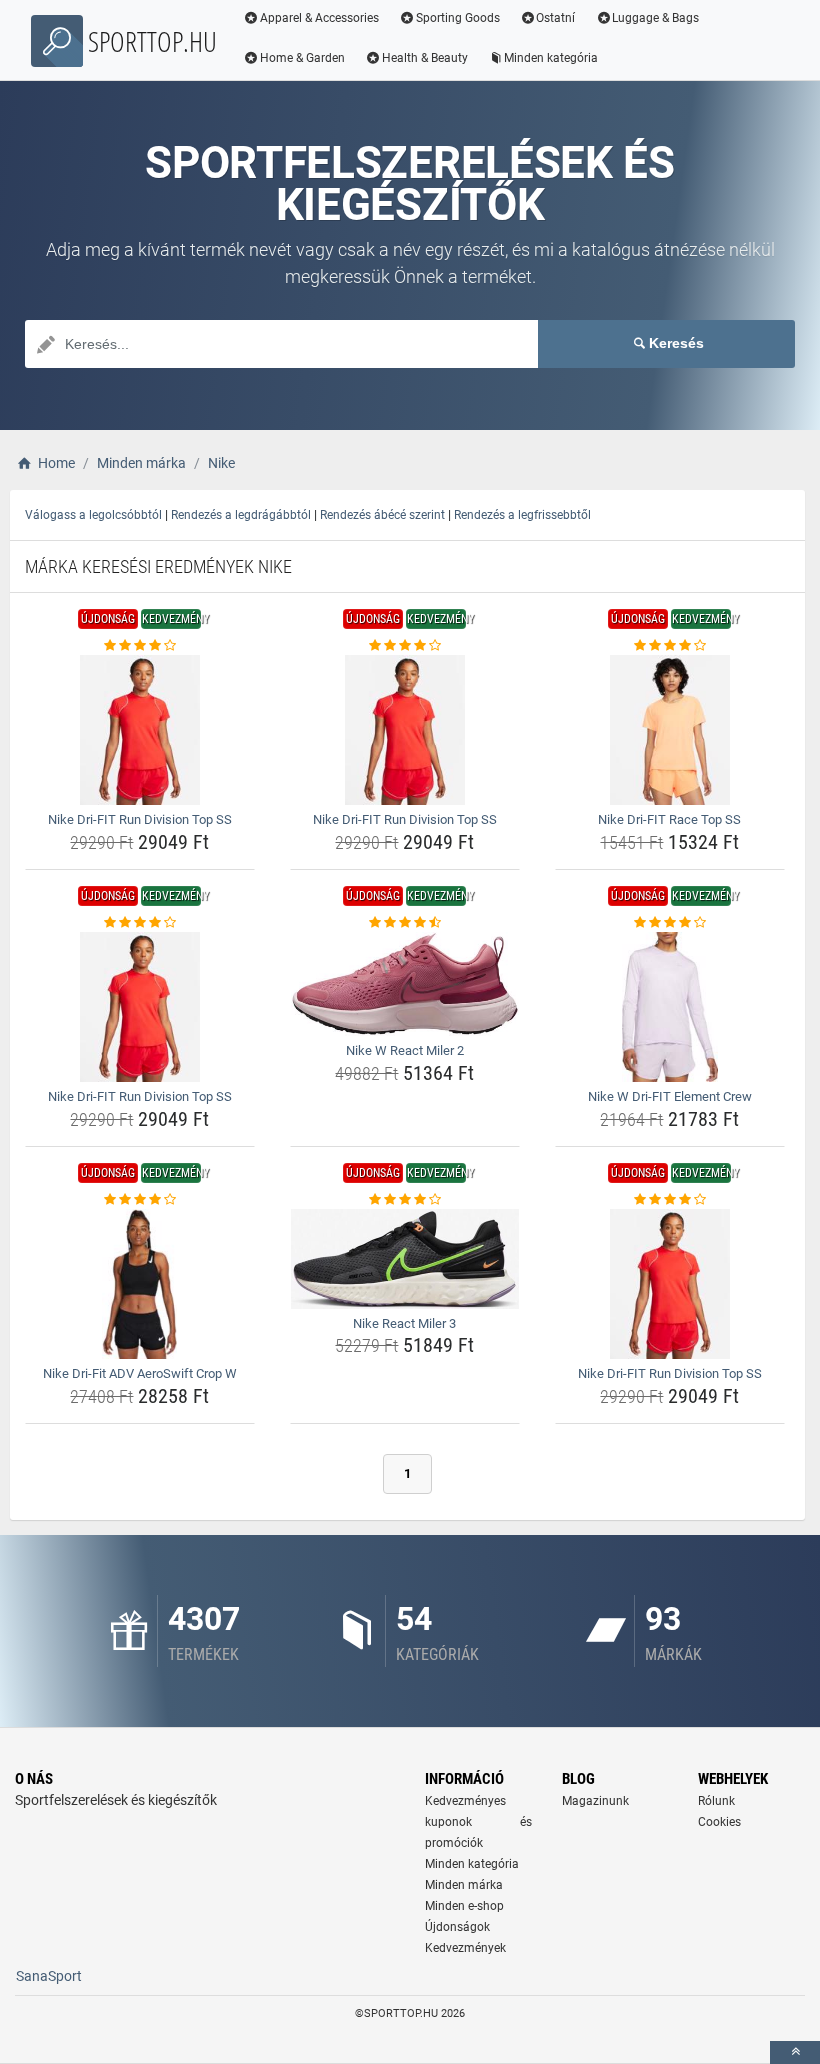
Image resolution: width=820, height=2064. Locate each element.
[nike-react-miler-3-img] (405, 1259)
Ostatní (555, 18)
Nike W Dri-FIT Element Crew (670, 1096)
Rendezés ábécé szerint (382, 515)
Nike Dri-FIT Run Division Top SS (140, 819)
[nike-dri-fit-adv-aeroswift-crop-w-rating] (140, 1200)
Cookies (719, 1822)
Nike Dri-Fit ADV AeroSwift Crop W (140, 1373)
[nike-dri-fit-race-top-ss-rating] (670, 646)
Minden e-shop (464, 1906)
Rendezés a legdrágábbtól (241, 515)
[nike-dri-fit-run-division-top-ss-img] (140, 730)
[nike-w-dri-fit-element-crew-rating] (670, 923)
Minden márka (464, 1885)
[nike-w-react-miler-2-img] (405, 984)
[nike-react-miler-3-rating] (405, 1200)
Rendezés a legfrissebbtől (522, 515)
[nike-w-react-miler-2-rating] (405, 923)
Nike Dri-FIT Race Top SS (669, 819)
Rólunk (716, 1801)
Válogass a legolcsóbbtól (93, 515)
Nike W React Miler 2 (405, 1050)
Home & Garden (302, 58)
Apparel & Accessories (319, 18)
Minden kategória (551, 58)
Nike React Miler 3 (404, 1323)
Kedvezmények (465, 1948)
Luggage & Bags (655, 18)
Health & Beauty (425, 58)
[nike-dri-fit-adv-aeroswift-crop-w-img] (140, 1284)
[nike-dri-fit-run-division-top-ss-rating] (140, 646)
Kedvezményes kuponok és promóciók (478, 1822)
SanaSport (49, 1976)
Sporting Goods (458, 18)
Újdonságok (457, 1927)
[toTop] (795, 2052)
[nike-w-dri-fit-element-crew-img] (670, 1007)
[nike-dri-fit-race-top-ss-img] (670, 730)
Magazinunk (595, 1801)
